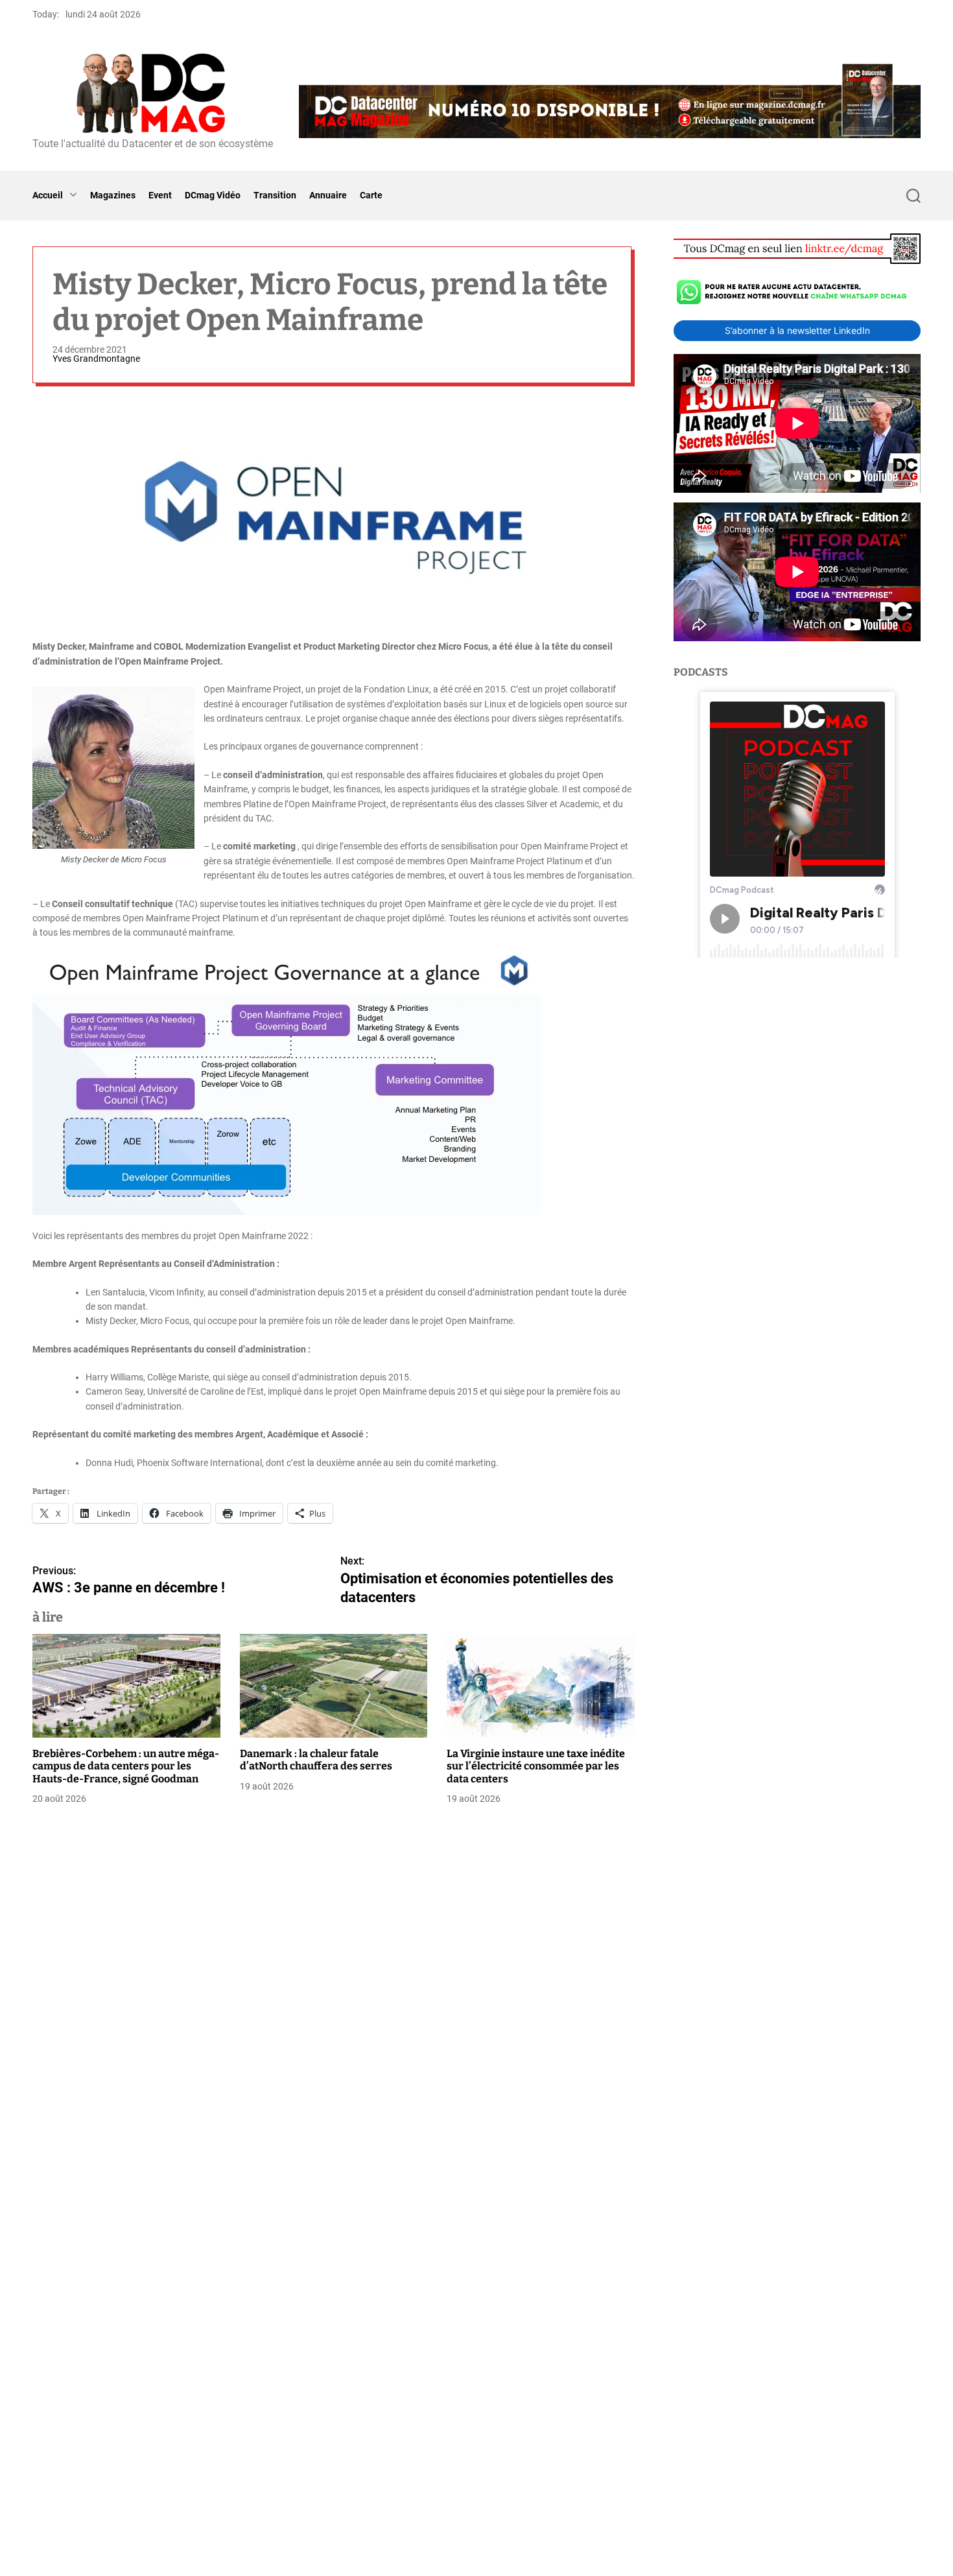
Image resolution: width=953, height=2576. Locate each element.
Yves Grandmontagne (96, 359)
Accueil (48, 195)
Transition (275, 195)
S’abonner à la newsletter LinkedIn (797, 330)
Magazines (113, 195)
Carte (371, 195)
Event (160, 195)
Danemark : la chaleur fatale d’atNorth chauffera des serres (316, 1760)
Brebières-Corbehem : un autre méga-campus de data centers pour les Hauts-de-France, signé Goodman (126, 1766)
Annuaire (328, 195)
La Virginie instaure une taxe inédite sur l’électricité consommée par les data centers (536, 1766)
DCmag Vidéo (213, 195)
